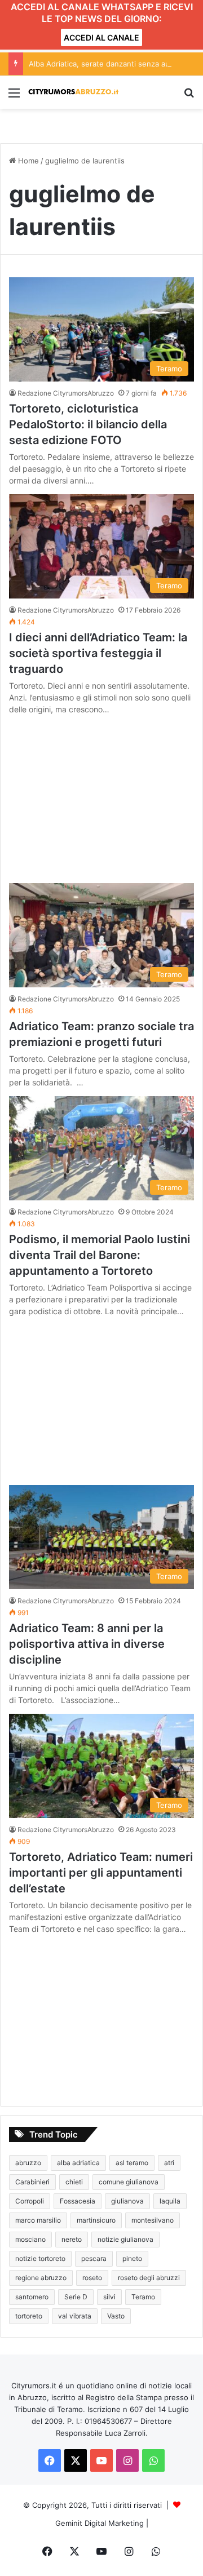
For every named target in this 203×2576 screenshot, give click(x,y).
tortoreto (29, 2316)
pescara (94, 2258)
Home (27, 161)
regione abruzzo (41, 2278)
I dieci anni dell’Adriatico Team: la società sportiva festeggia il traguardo (98, 653)
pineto (132, 2258)
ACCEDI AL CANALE (101, 37)
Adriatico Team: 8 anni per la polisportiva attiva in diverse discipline (87, 1644)
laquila (170, 2201)
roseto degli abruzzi (149, 2278)
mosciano (30, 2239)
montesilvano (153, 2220)
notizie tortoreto (40, 2258)
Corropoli (30, 2201)
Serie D (76, 2297)
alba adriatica (78, 2163)
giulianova (127, 2201)
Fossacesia (78, 2201)
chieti (74, 2182)
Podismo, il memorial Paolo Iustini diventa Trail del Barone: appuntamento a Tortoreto (100, 1255)
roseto (92, 2278)
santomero (32, 2297)
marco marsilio (38, 2220)
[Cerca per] (189, 97)
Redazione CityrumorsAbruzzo (66, 393)
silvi (109, 2297)
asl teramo (132, 2163)
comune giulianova (129, 2182)
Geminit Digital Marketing (100, 2523)
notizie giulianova (125, 2239)
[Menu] (14, 97)
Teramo (143, 2297)
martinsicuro (96, 2220)
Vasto (116, 2316)
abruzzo (28, 2163)
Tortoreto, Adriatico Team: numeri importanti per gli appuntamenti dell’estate (101, 1873)
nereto (72, 2239)
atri (169, 2163)
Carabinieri (32, 2182)
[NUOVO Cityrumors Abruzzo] (73, 92)
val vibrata (75, 2316)
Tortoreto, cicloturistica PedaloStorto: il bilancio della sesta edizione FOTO (88, 424)
